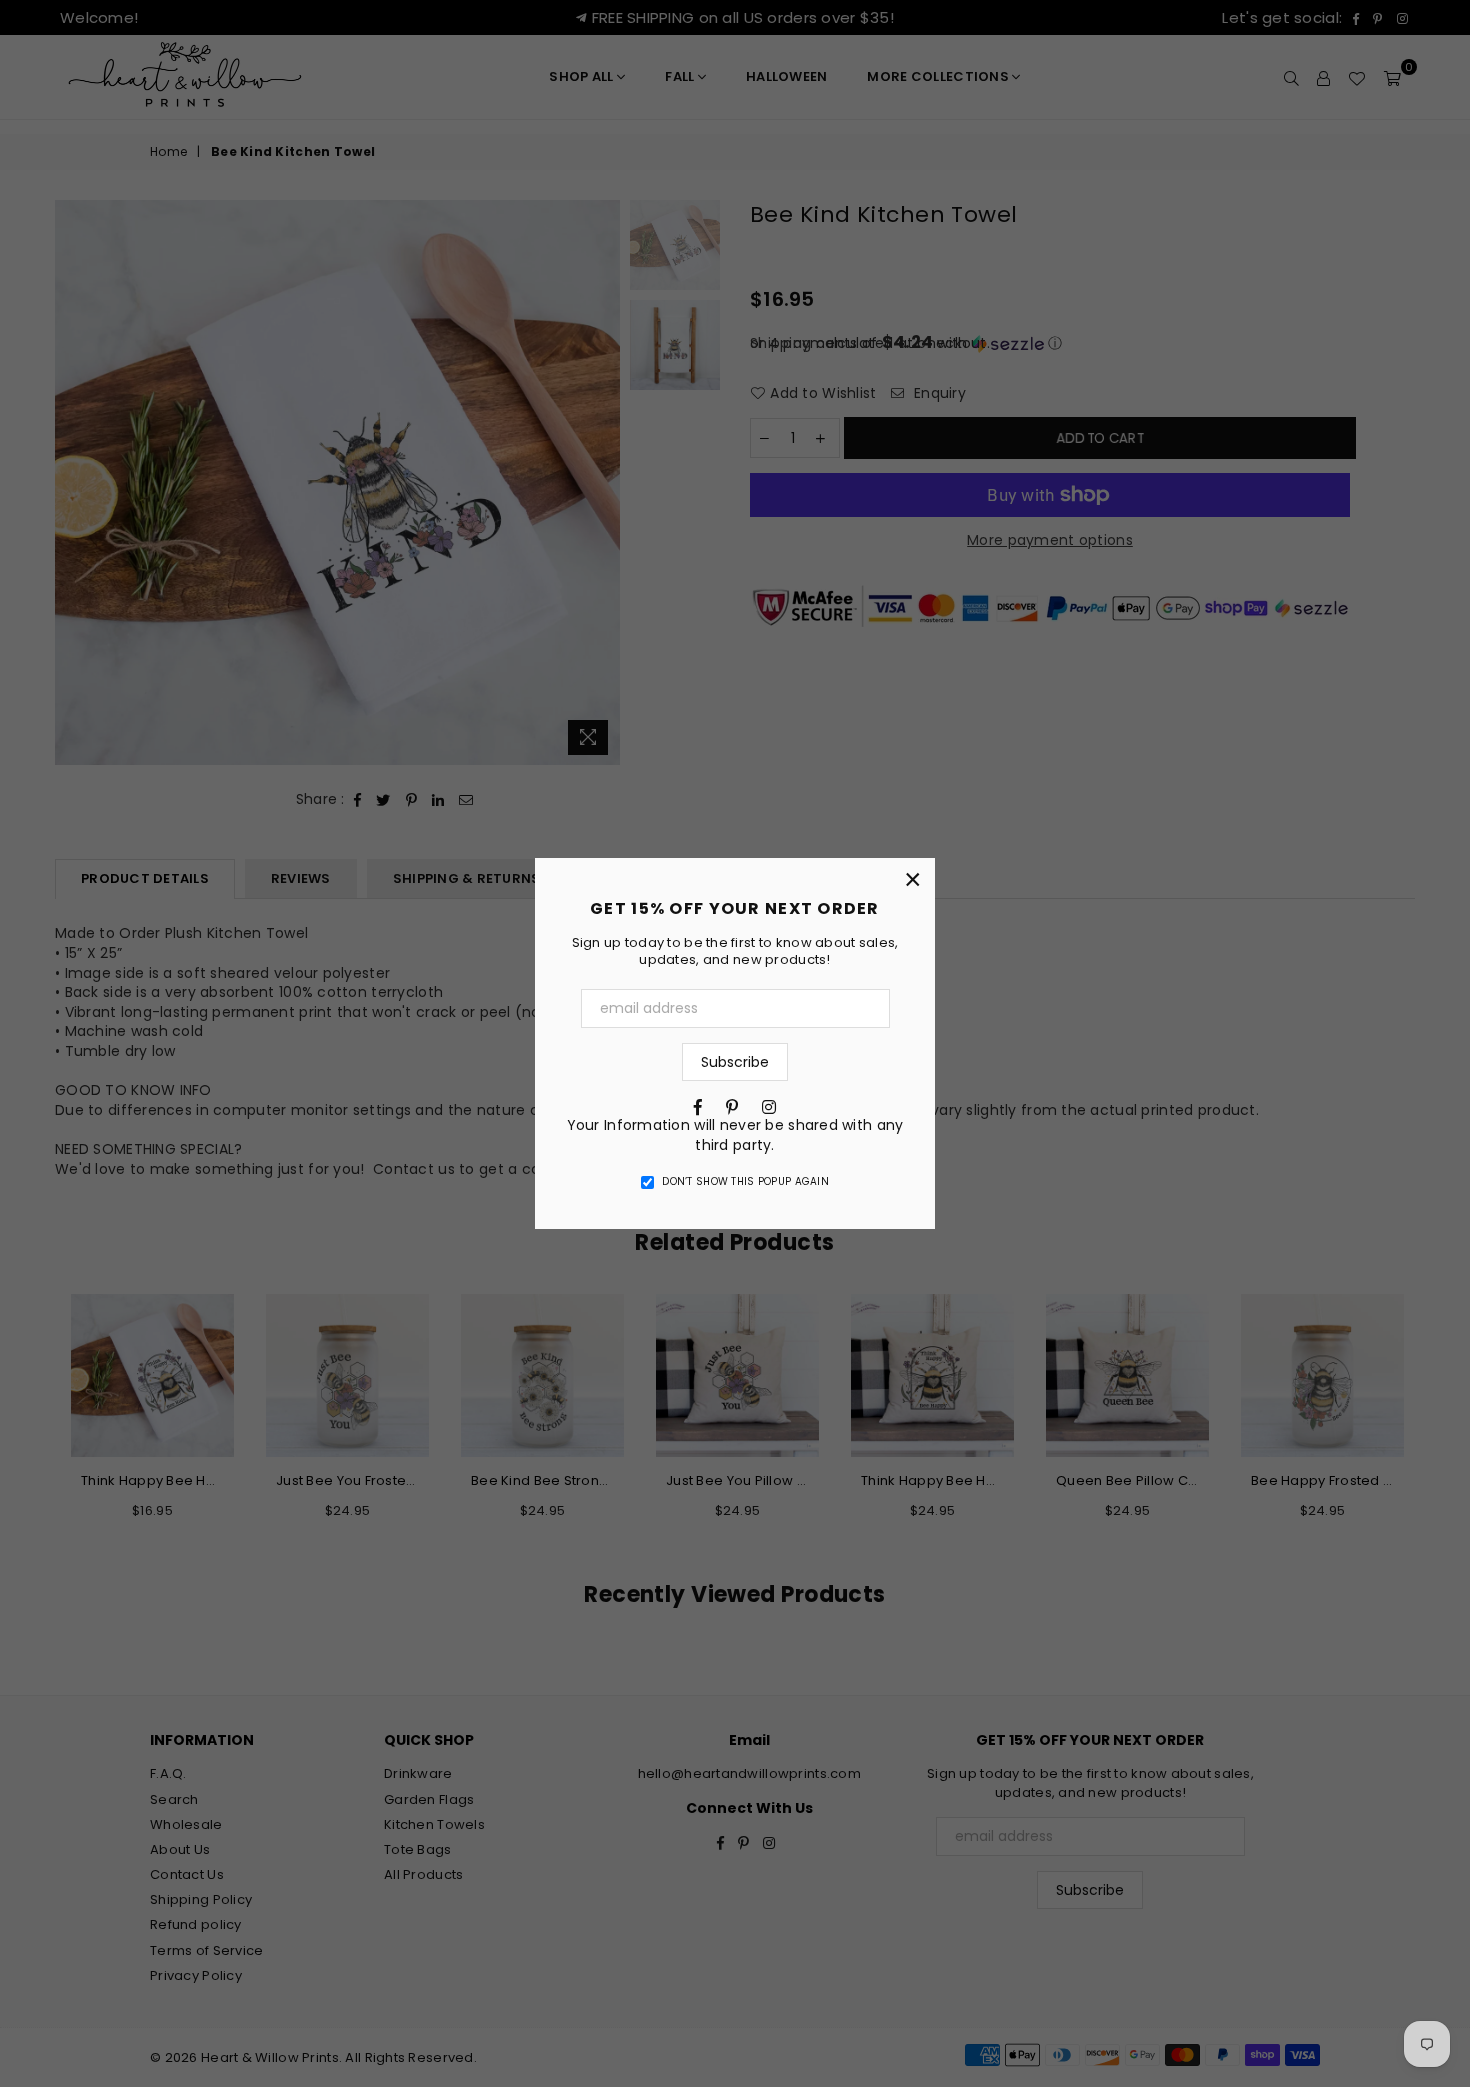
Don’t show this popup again (745, 1182)
